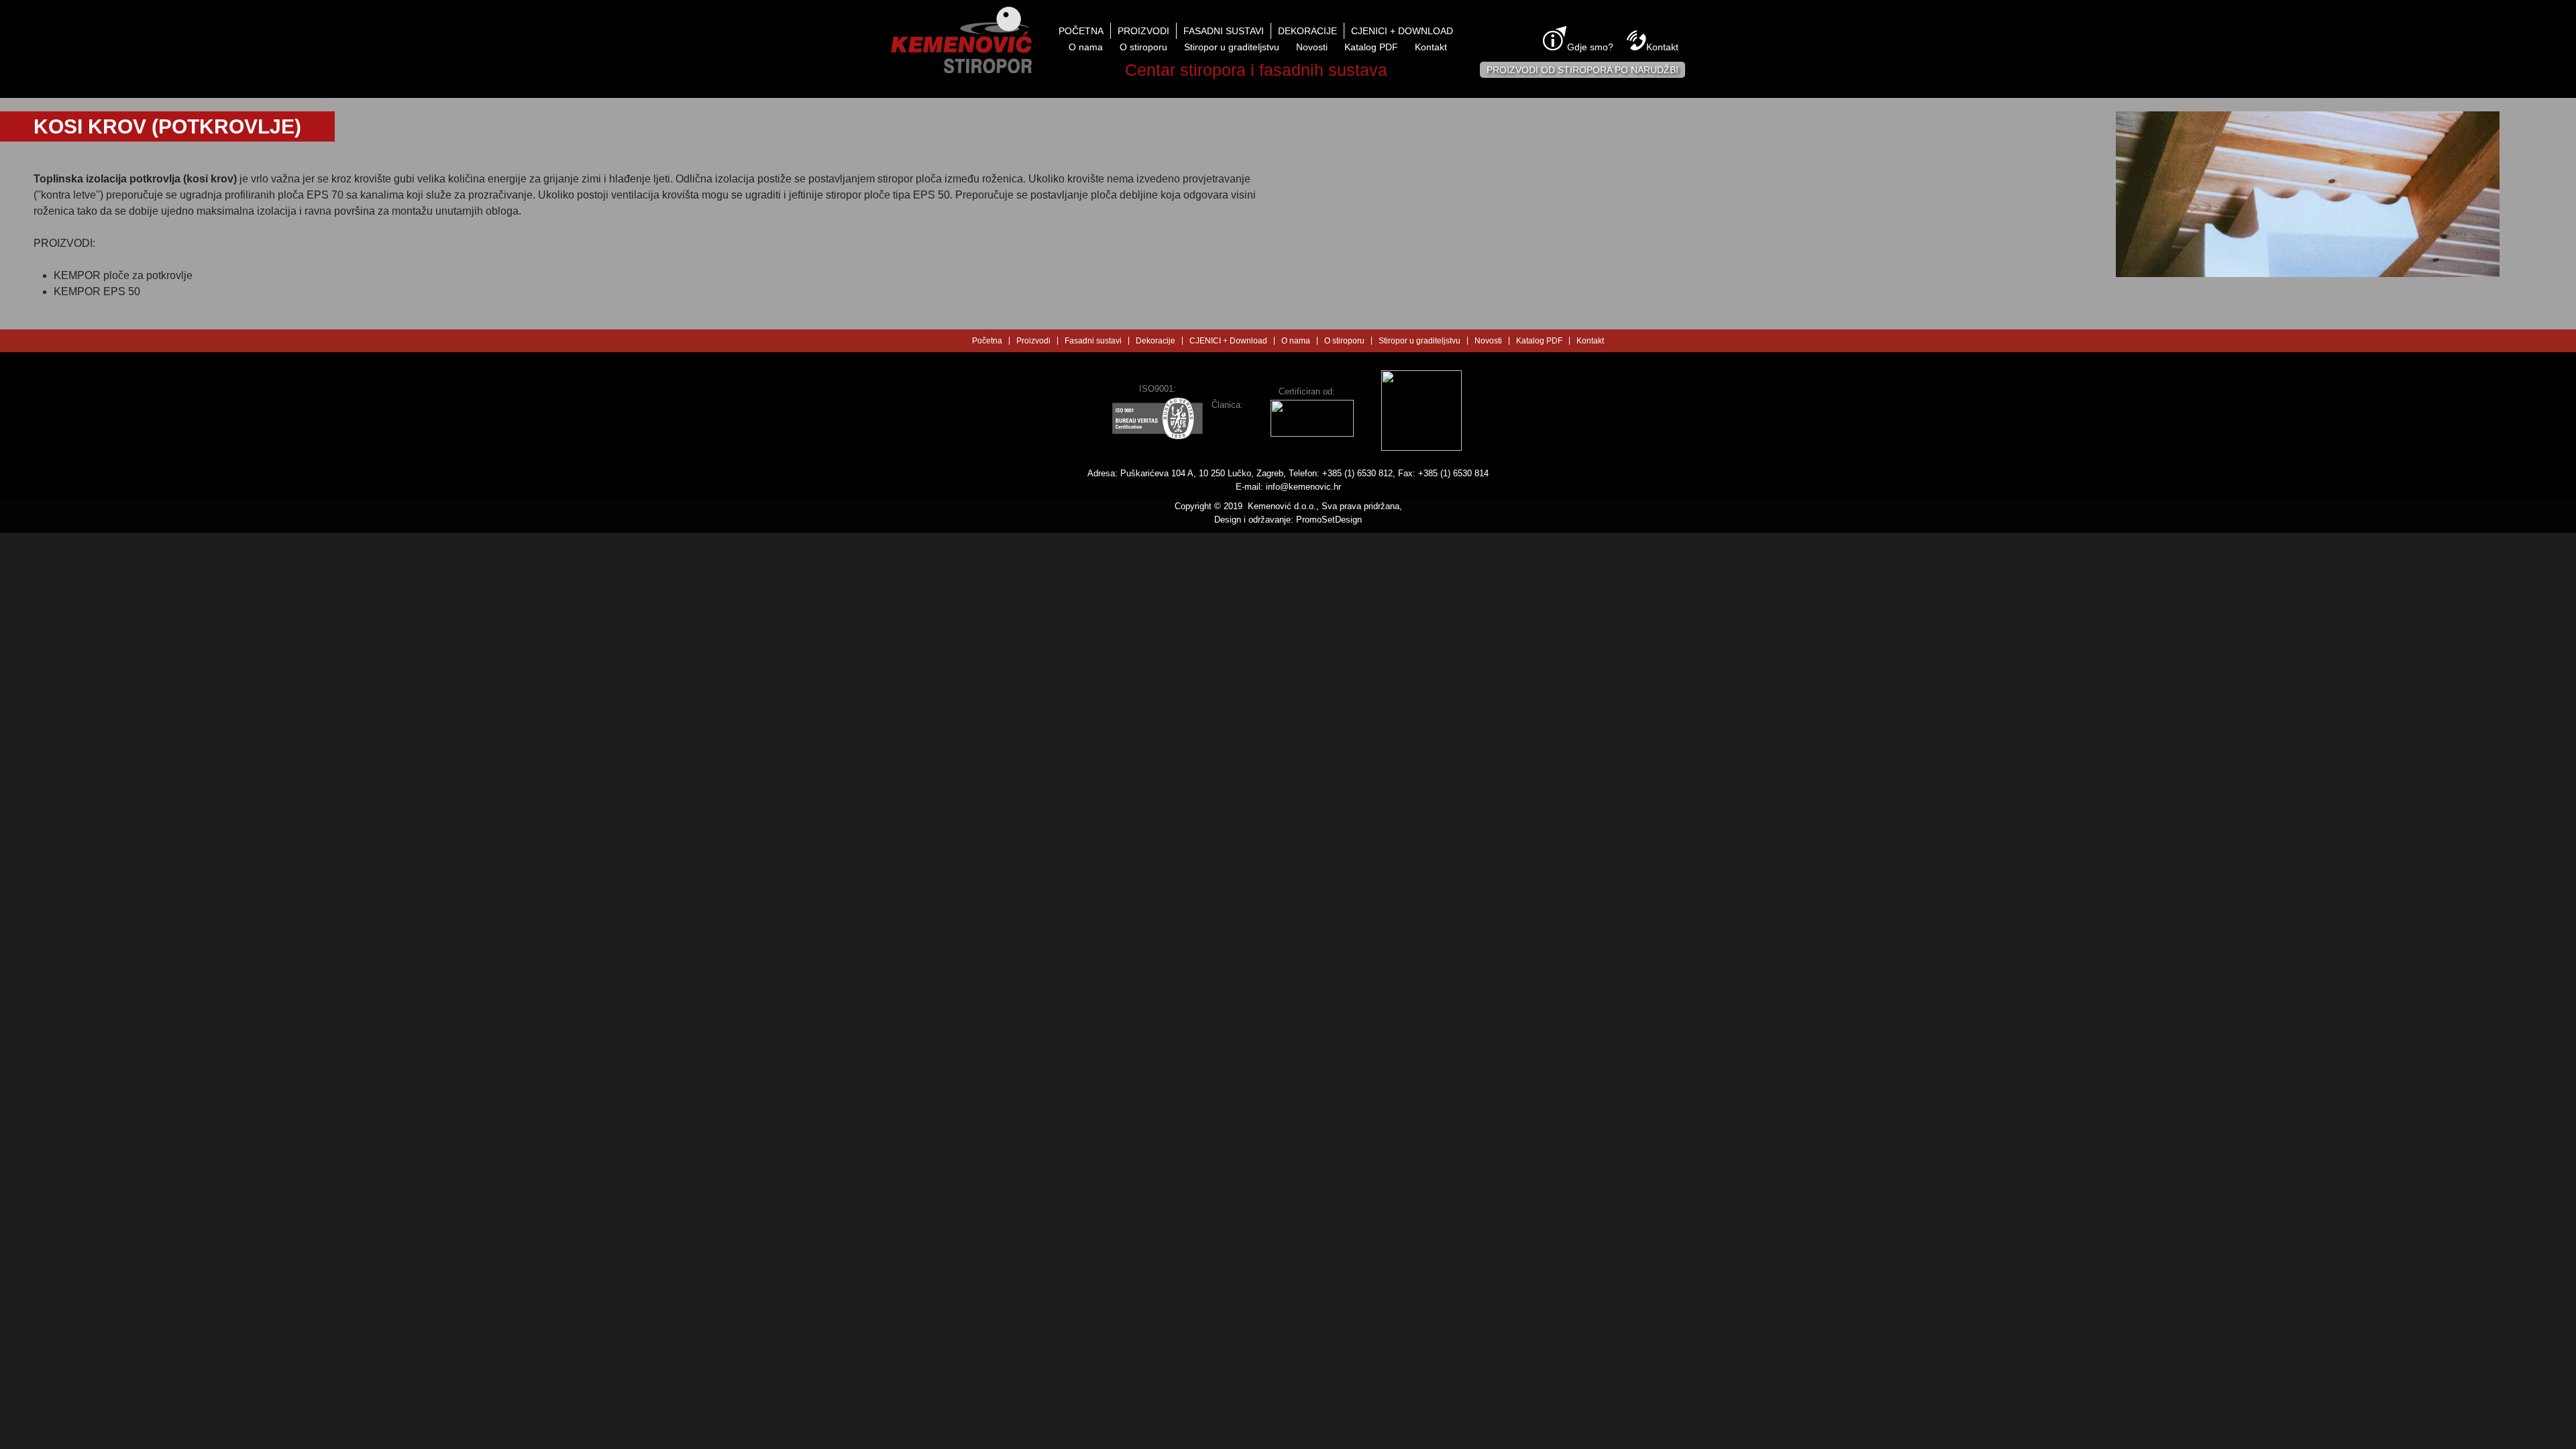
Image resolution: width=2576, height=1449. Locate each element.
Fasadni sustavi (1224, 31)
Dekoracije (1307, 31)
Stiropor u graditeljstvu (1232, 47)
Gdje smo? (1590, 47)
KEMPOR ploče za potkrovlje (123, 275)
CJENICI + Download (1402, 31)
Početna (1081, 31)
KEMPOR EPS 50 (97, 291)
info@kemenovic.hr (1303, 487)
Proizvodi (1143, 31)
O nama (1086, 47)
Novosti (1312, 47)
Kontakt (1431, 47)
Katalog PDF (1371, 47)
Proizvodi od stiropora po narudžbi (1582, 70)
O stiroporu (1143, 47)
